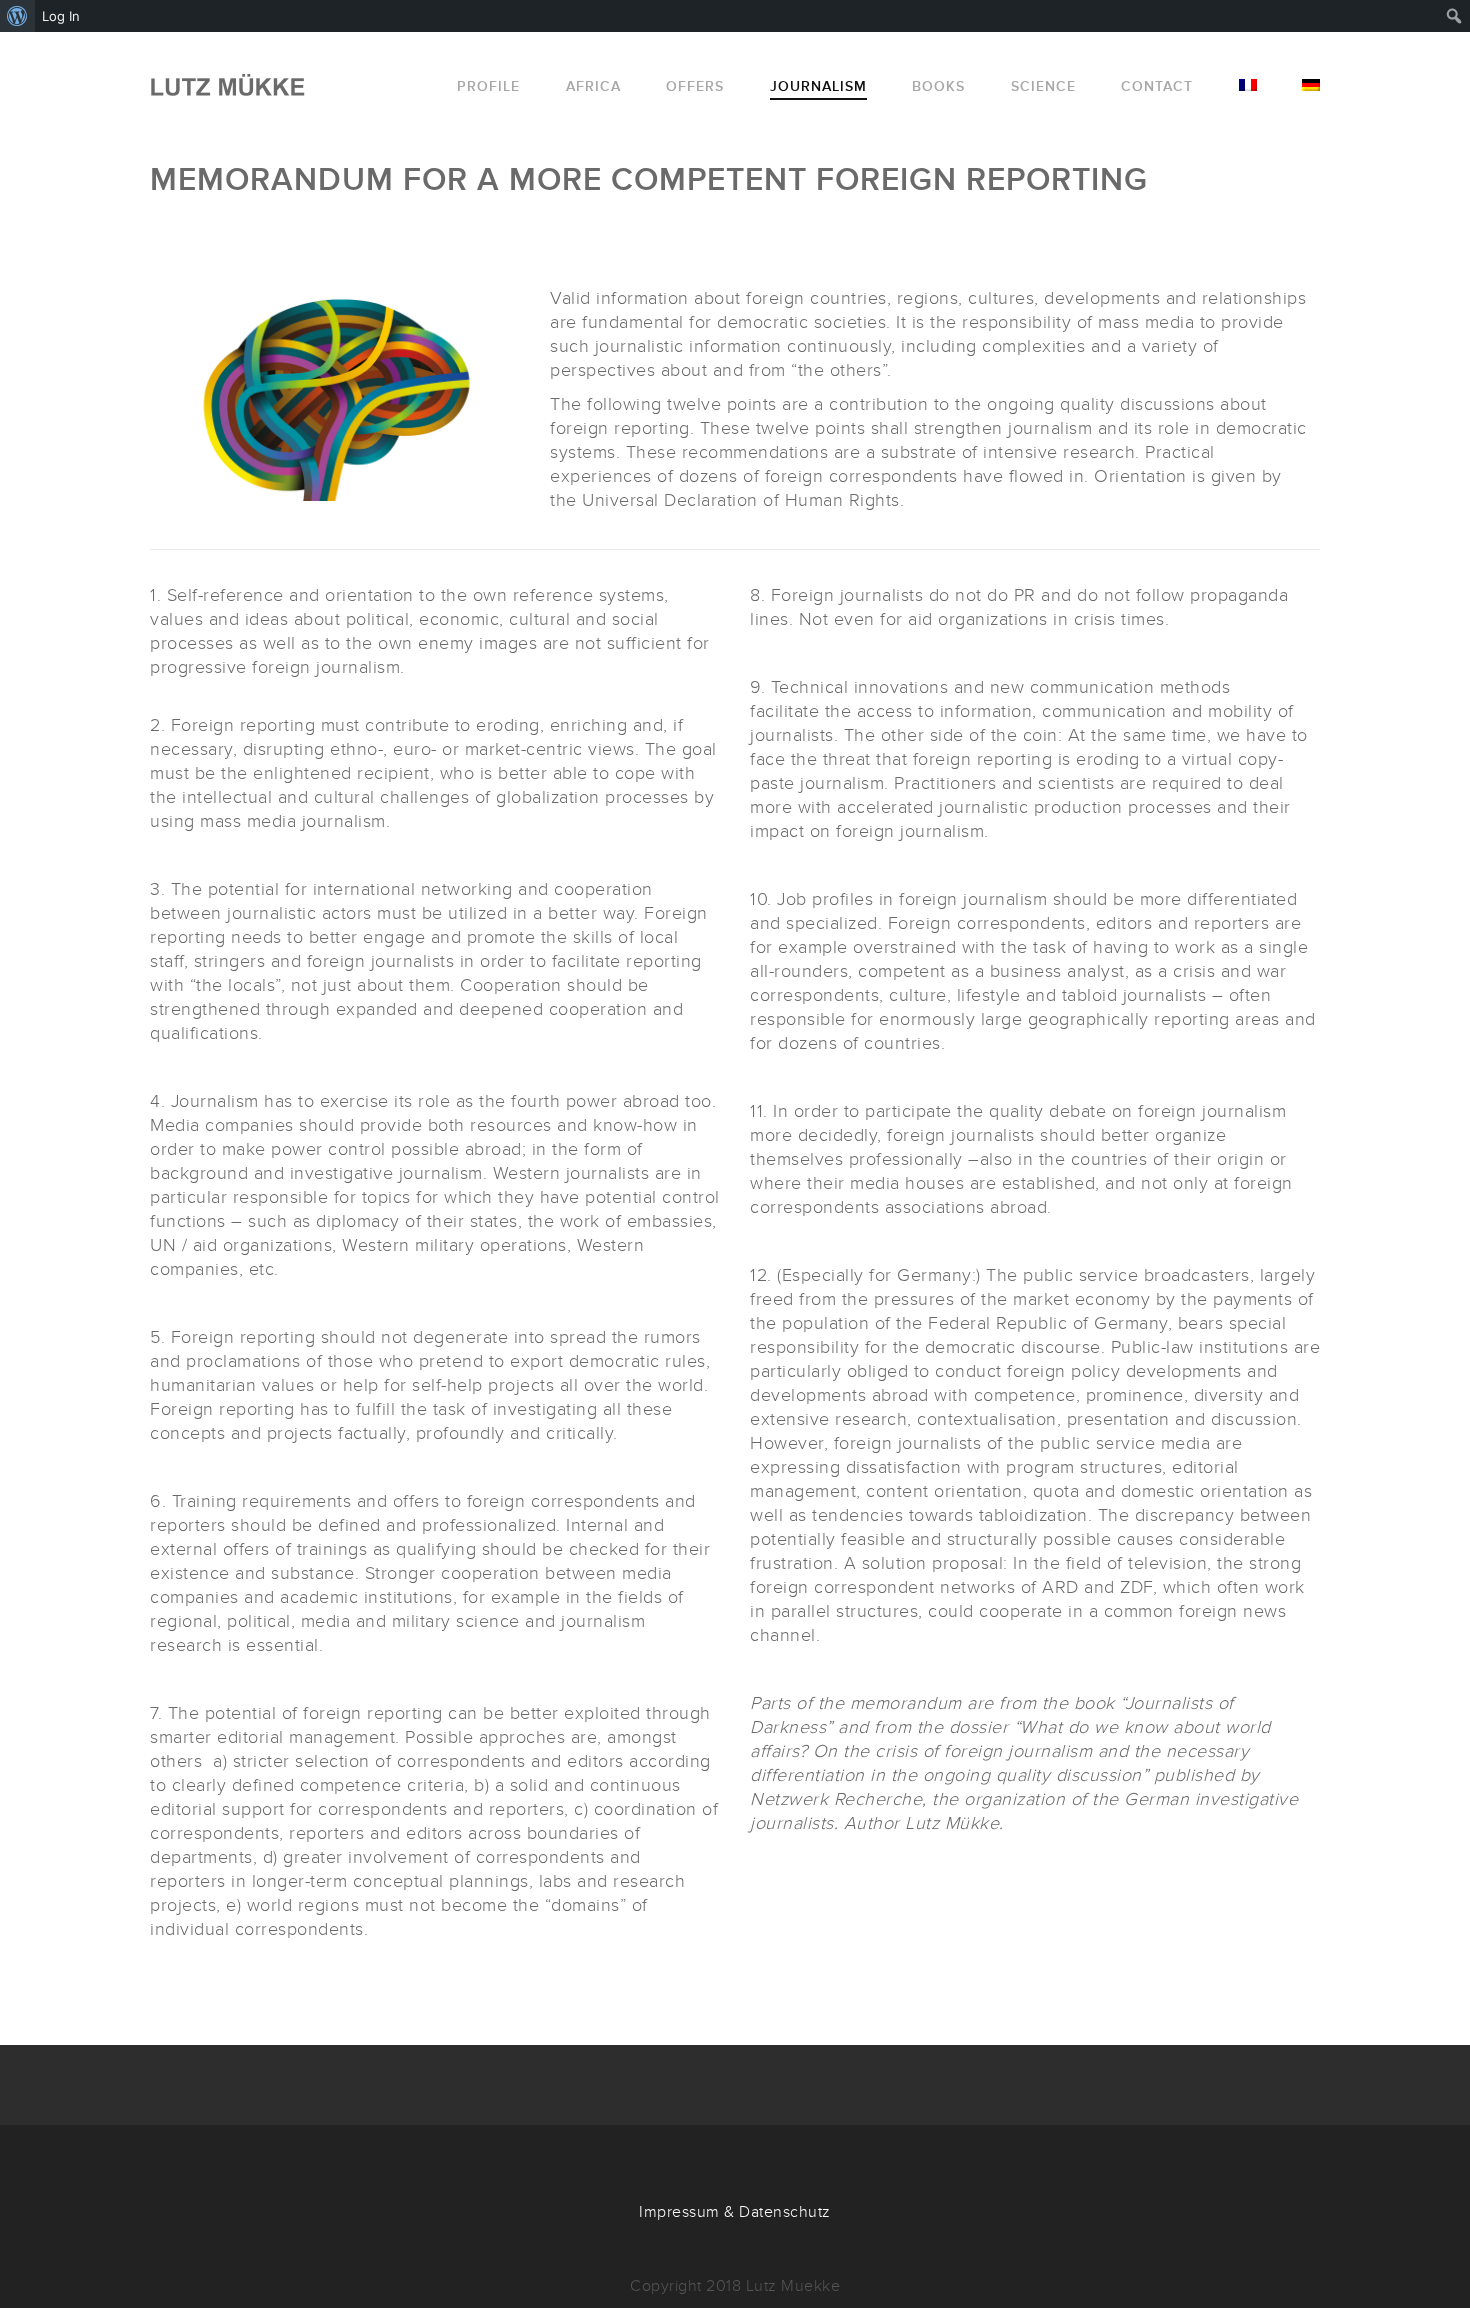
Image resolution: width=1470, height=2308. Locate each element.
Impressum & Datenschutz (735, 2212)
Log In (61, 16)
